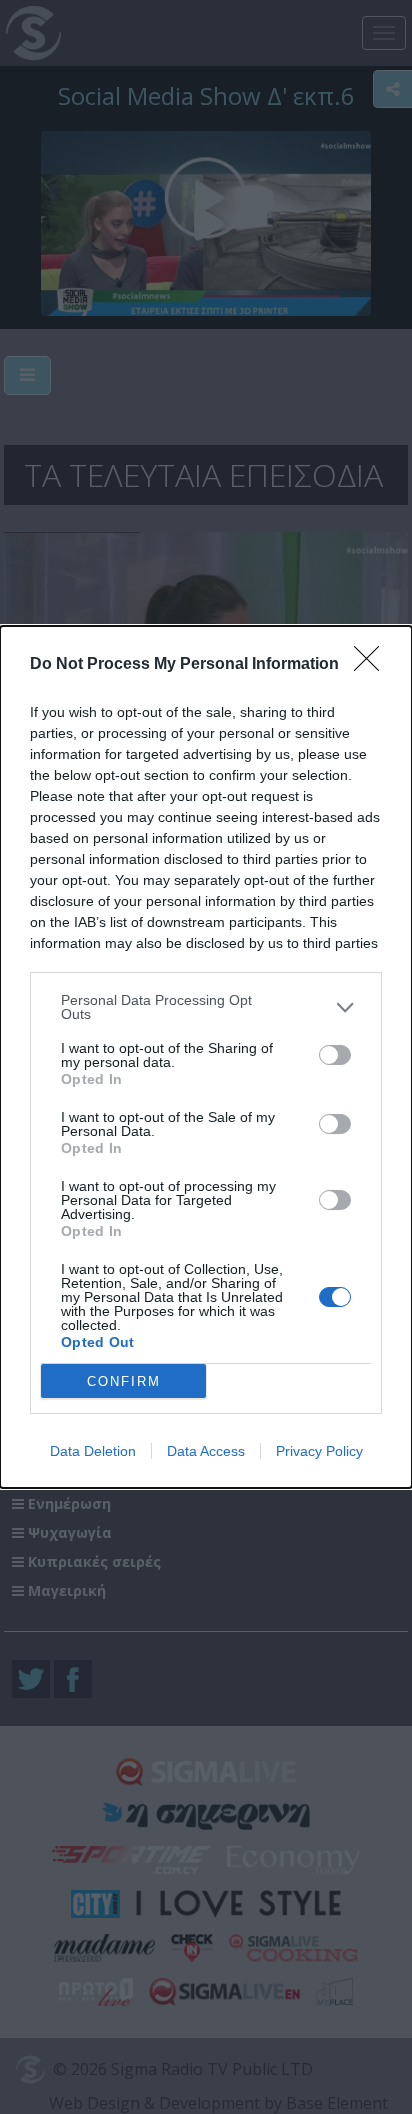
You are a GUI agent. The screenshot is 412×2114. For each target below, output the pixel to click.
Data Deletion (93, 1451)
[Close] (373, 665)
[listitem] (206, 1007)
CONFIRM (124, 1381)
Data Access (206, 1451)
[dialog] (206, 1057)
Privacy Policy (319, 1451)
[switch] (335, 1055)
